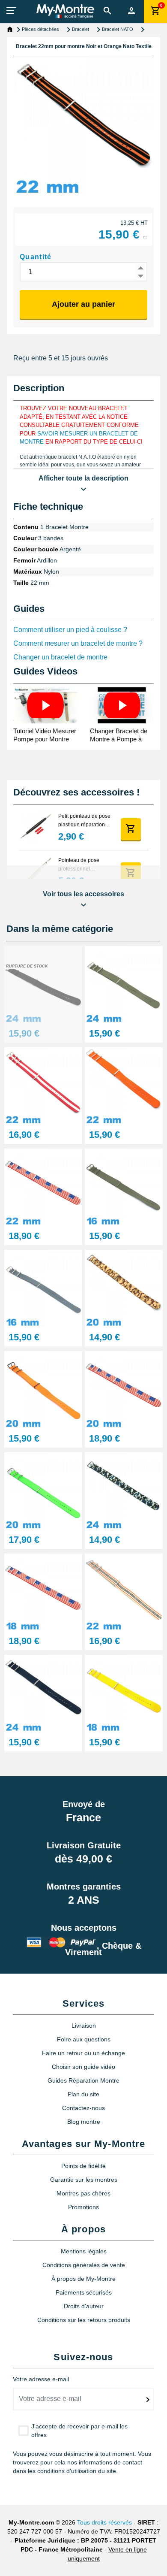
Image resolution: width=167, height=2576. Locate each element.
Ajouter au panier (83, 304)
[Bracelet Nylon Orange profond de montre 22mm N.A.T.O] (124, 1086)
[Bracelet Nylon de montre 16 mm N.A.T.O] (43, 1288)
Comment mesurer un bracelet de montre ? (78, 643)
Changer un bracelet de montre (60, 657)
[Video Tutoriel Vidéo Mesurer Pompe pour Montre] (45, 705)
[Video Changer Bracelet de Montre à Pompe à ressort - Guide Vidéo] (122, 705)
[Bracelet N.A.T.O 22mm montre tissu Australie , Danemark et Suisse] (43, 1086)
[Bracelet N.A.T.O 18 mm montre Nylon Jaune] (124, 1693)
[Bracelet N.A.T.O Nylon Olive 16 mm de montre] (124, 1187)
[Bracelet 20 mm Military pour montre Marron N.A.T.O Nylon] (124, 1288)
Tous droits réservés (104, 2522)
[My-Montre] (65, 11)
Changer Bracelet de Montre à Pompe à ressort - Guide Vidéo (120, 739)
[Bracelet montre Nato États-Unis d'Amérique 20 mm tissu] (124, 1389)
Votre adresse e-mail (41, 2379)
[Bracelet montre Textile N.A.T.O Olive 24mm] (124, 984)
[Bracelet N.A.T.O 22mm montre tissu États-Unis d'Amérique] (43, 1187)
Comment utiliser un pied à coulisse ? (70, 630)
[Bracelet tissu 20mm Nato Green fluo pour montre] (43, 1491)
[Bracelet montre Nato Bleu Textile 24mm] (43, 1693)
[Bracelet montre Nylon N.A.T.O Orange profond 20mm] (43, 1389)
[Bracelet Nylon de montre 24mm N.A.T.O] (43, 984)
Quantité (36, 257)
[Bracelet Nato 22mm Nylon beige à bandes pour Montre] (124, 1592)
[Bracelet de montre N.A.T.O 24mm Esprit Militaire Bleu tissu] (124, 1491)
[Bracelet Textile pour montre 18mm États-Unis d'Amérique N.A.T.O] (43, 1592)
